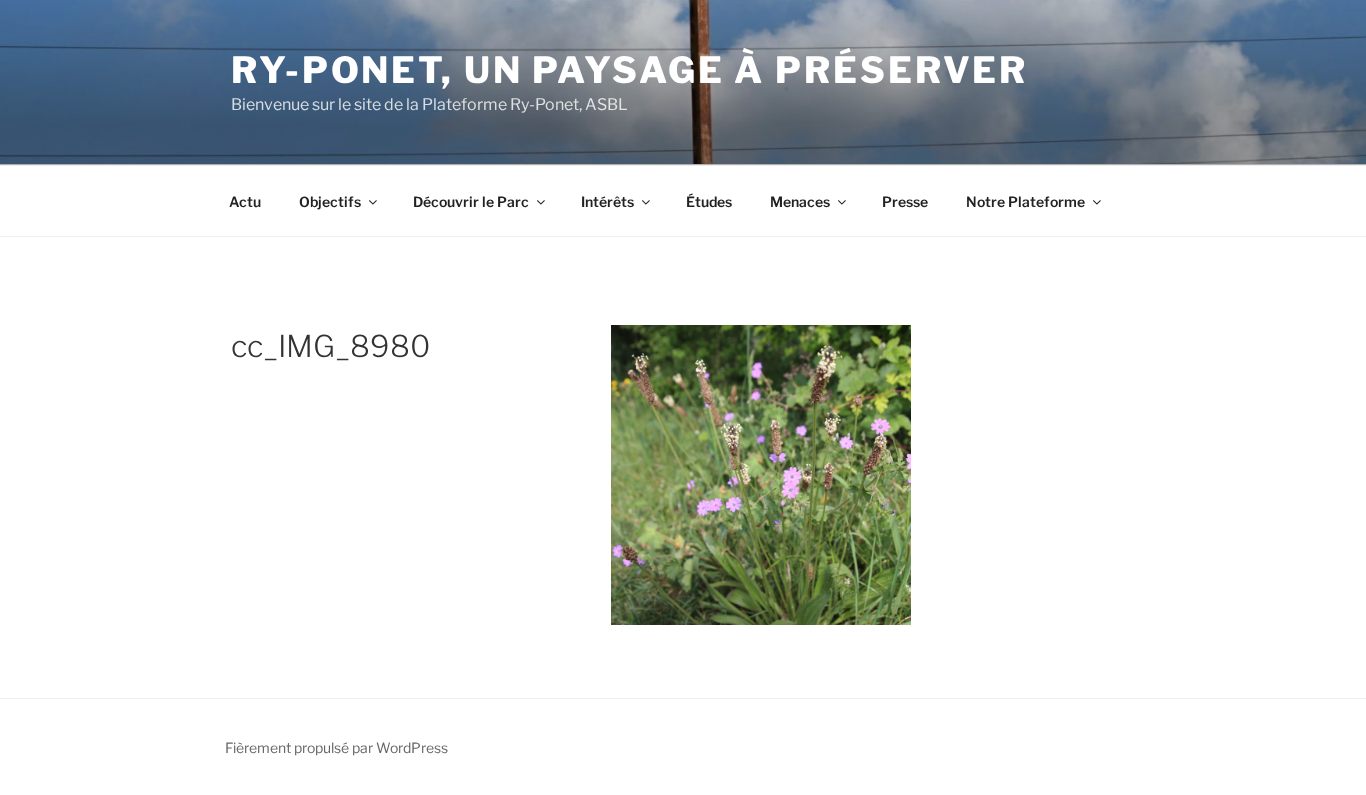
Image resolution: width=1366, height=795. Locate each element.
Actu (245, 201)
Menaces (800, 201)
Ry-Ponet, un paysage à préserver (629, 70)
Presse (905, 201)
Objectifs (330, 201)
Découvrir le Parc (471, 201)
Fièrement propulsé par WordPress (336, 747)
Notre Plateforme (1025, 201)
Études (709, 201)
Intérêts (607, 201)
